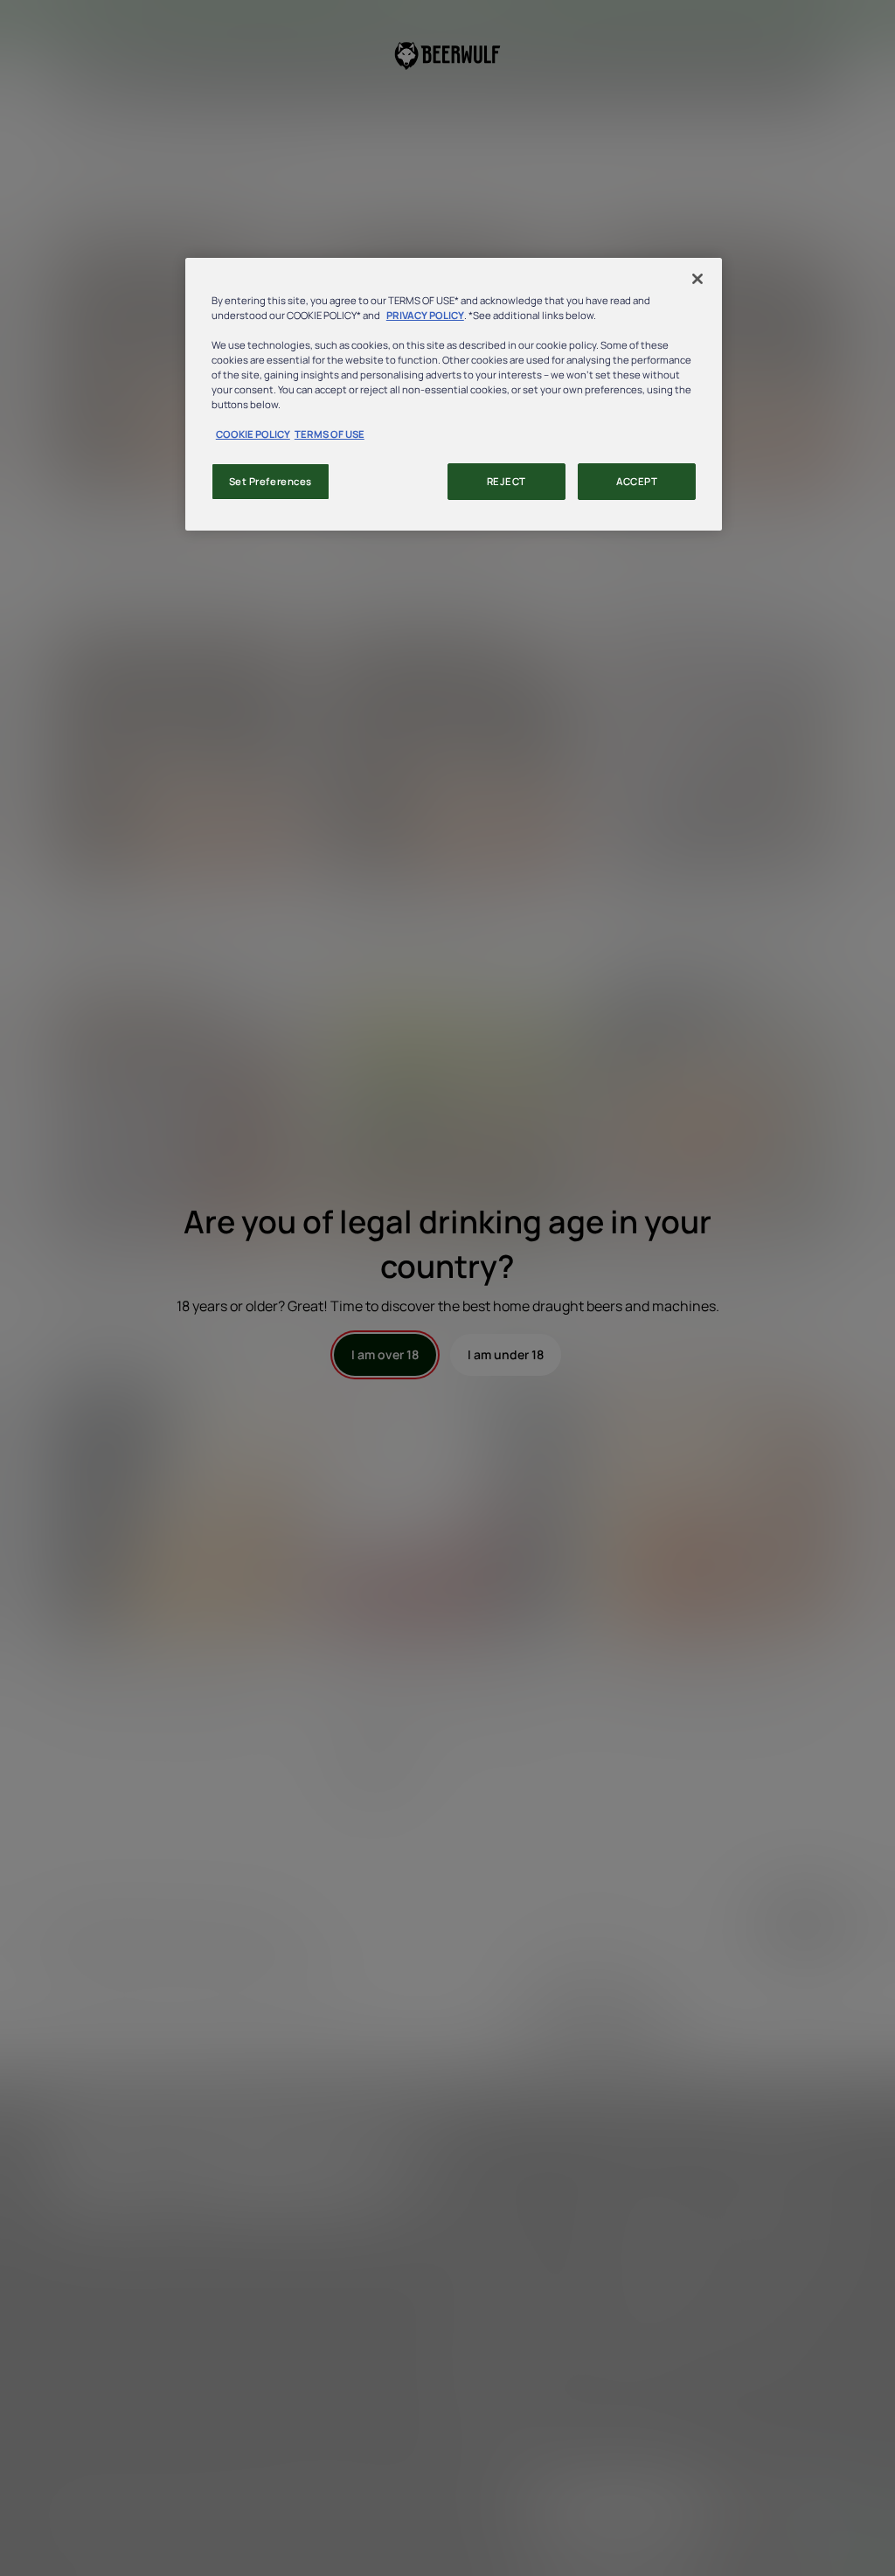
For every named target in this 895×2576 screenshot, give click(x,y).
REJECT (506, 481)
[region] (454, 395)
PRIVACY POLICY (425, 315)
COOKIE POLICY (253, 434)
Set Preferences (271, 481)
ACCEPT (637, 481)
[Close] (697, 279)
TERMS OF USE (330, 434)
